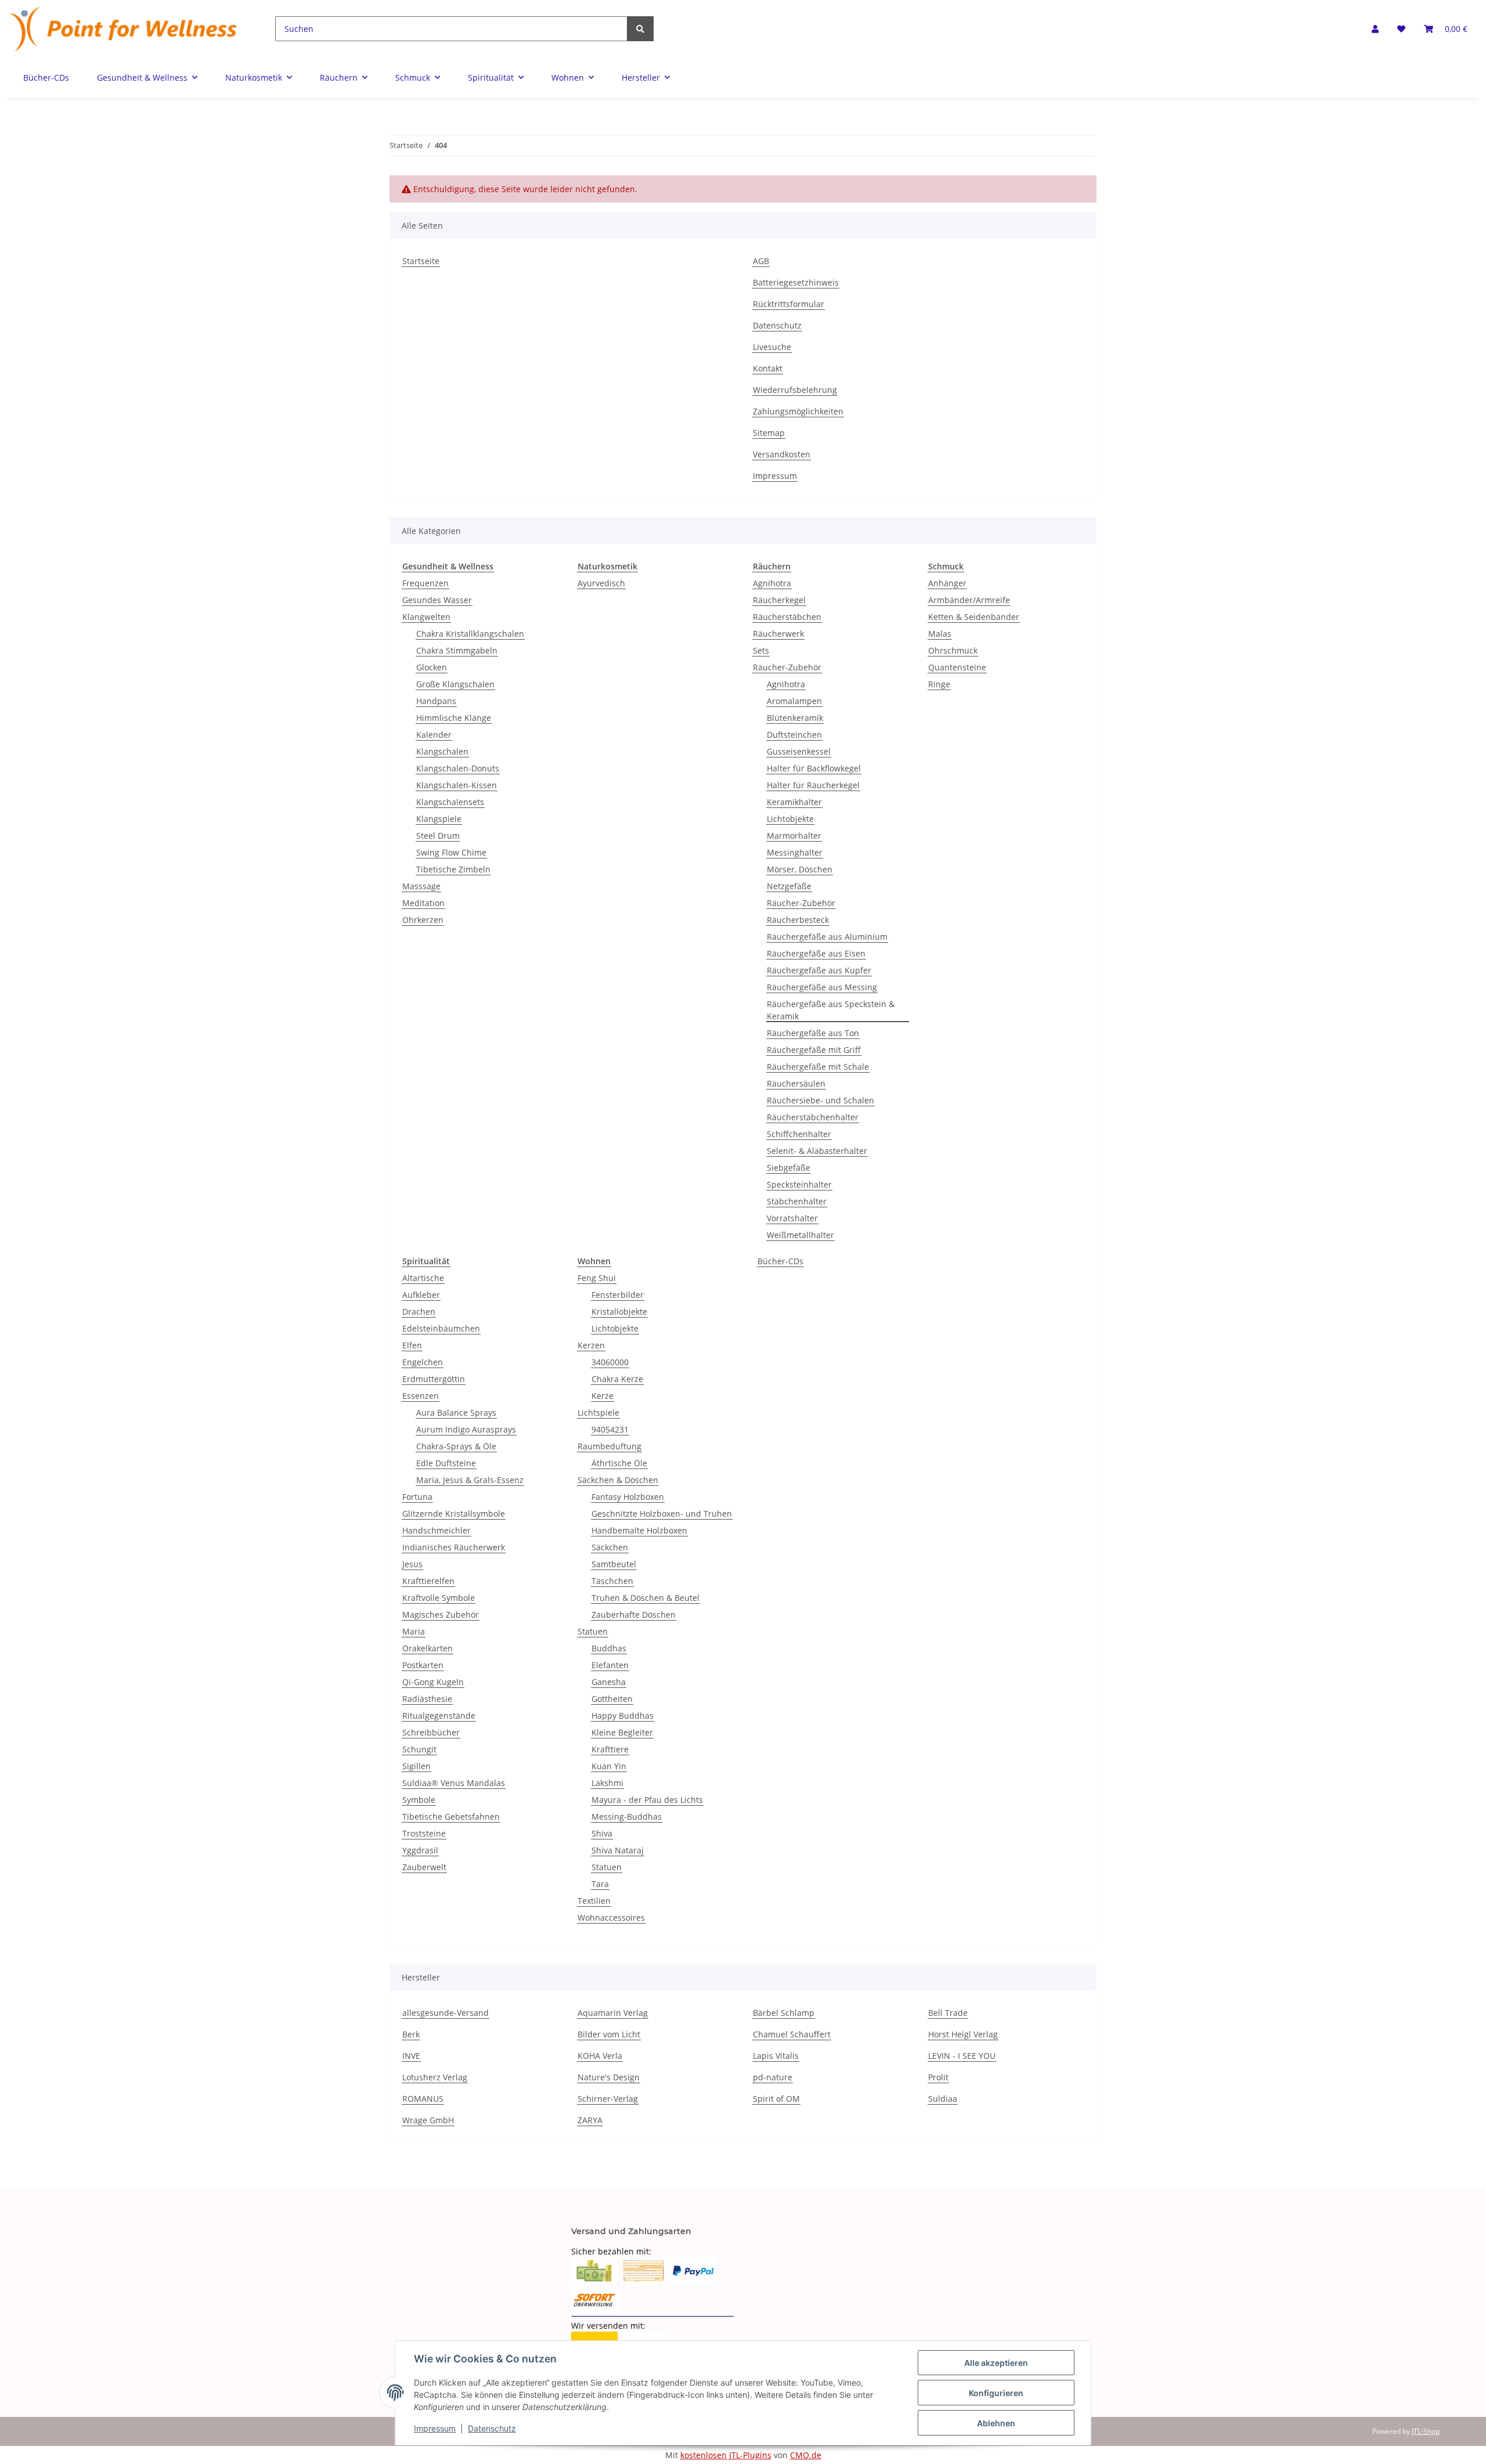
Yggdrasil (420, 1850)
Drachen (419, 1312)
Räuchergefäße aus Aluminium (827, 937)
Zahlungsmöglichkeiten (798, 411)
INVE (411, 2056)
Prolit (938, 2077)
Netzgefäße (789, 886)
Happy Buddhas (623, 1716)
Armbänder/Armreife (969, 600)
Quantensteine (957, 667)
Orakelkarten (428, 1648)
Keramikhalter (794, 802)
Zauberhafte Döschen (634, 1615)
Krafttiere (610, 1749)
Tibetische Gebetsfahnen (451, 1817)
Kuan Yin (609, 1766)
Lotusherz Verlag (435, 2077)
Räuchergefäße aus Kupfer (819, 970)
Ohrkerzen (423, 920)
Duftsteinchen (794, 735)
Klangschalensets (450, 802)
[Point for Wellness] (124, 29)
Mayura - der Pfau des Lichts (647, 1800)
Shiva (602, 1833)
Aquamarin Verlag (613, 2013)
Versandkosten (782, 454)
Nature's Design (609, 2077)
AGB (761, 261)
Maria (414, 1631)
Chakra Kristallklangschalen (470, 634)
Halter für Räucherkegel (813, 785)
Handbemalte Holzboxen (639, 1530)
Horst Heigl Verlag (963, 2034)
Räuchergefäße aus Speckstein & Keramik (831, 1010)
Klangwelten (426, 617)
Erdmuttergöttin (434, 1379)
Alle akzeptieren (996, 2363)
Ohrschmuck (953, 650)
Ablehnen (996, 2423)
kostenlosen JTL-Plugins (726, 2455)
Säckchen (610, 1547)
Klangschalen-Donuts (458, 768)
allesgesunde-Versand (446, 2013)
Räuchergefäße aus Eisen (816, 953)
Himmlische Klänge (454, 718)
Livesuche (772, 347)
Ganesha (609, 1682)
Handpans (436, 701)
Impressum (775, 476)
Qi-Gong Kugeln (433, 1682)
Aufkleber (421, 1295)
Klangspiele (439, 819)
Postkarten (423, 1665)
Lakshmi (607, 1783)
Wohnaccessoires (611, 1918)
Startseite (421, 261)
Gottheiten (612, 1699)
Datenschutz (777, 325)
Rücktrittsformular (789, 304)
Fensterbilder (618, 1295)
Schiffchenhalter (799, 1134)
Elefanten (610, 1665)
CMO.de (806, 2455)
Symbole (419, 1800)
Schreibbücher (431, 1732)
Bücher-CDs (780, 1261)
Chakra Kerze (617, 1379)
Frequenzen (425, 583)
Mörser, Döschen (800, 869)
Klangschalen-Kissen (457, 785)
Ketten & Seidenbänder (974, 617)
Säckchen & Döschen (618, 1480)
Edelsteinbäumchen (441, 1328)
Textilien (594, 1901)
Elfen (412, 1345)
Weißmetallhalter (800, 1235)
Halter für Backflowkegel (814, 768)
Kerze (603, 1396)
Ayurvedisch (601, 583)
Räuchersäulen (796, 1083)
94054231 (610, 1429)
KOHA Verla (600, 2056)
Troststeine (424, 1833)
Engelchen (423, 1362)
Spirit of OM (776, 2099)
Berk (411, 2034)
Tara (600, 1884)
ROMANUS (423, 2099)
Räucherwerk (778, 634)
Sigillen (416, 1766)
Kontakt (768, 368)
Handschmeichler (437, 1530)
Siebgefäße (789, 1168)
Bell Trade (948, 2013)
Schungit (419, 1749)
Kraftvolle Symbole (439, 1598)
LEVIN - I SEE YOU (962, 2056)
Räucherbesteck (798, 920)
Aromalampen (794, 701)
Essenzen (421, 1396)
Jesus (412, 1564)
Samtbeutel (614, 1564)
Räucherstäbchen (787, 617)
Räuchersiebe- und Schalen (820, 1100)
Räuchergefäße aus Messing (822, 987)
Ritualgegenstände (439, 1716)
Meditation (423, 903)
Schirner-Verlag (608, 2099)
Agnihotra (772, 583)
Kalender (434, 735)
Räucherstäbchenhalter (813, 1117)
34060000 (610, 1362)
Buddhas (609, 1648)
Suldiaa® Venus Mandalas (454, 1783)
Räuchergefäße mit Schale (818, 1067)
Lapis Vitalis (776, 2056)
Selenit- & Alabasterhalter (817, 1151)
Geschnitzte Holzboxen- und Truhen (662, 1514)
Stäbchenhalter (797, 1201)
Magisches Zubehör (441, 1615)
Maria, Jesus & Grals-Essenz (470, 1480)
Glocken (432, 667)
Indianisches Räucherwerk (454, 1547)
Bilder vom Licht (609, 2034)
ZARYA (590, 2120)
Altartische (423, 1278)
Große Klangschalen (455, 684)
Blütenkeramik (795, 718)
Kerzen (591, 1345)
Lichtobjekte (790, 819)
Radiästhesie (427, 1699)
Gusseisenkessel (799, 751)
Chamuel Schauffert (792, 2034)
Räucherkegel (779, 600)
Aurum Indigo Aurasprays (466, 1429)
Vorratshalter (792, 1218)
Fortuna (417, 1497)
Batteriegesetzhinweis (796, 282)
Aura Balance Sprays (456, 1413)
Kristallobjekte (619, 1312)
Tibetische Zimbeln (453, 869)
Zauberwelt (424, 1867)
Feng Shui (597, 1278)
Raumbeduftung (609, 1446)
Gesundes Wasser (437, 600)
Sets (761, 650)
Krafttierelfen (428, 1581)
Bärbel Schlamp (784, 2013)
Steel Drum (438, 836)
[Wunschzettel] (1401, 29)
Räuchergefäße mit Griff (814, 1050)
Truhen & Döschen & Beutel (645, 1598)
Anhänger (947, 583)
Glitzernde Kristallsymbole (454, 1514)
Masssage (421, 886)
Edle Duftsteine (446, 1463)
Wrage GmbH (428, 2120)
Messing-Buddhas (627, 1817)
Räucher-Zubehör (787, 667)
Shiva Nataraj (618, 1850)
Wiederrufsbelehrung (795, 390)
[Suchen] (640, 29)
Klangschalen (442, 751)
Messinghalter (795, 852)
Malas (940, 634)
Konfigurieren (996, 2393)
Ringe (939, 684)
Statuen (593, 1631)
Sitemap (769, 433)
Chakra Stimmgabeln (457, 650)
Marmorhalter (794, 836)
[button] (1375, 29)
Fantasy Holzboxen (628, 1497)
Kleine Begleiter (622, 1732)
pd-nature (773, 2077)
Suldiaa (943, 2099)
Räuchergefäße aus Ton (813, 1033)
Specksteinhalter (799, 1184)
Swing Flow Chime (451, 852)
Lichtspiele (598, 1413)
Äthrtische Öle (619, 1463)
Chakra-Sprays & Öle (456, 1446)
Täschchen (612, 1581)
